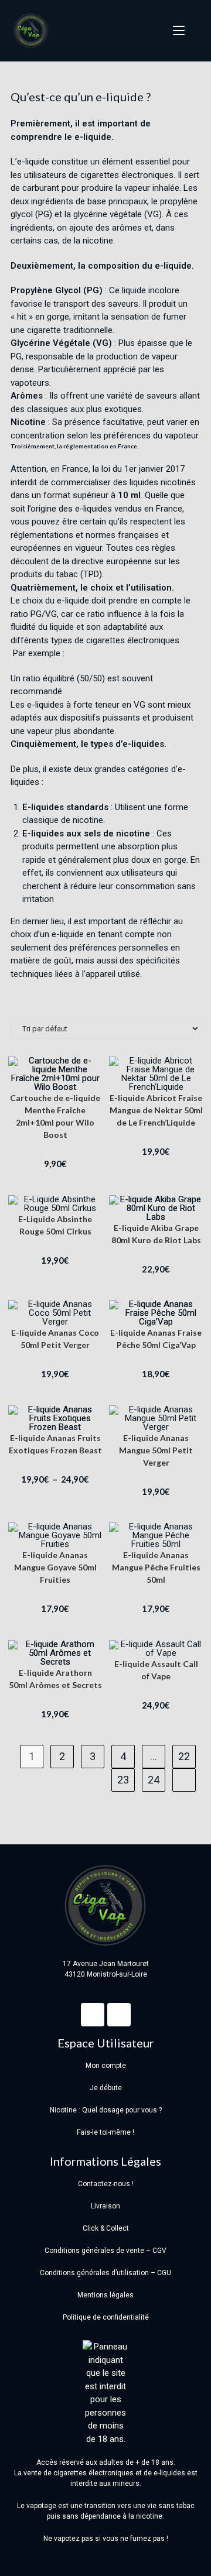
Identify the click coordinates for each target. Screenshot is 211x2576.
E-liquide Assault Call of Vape (156, 1670)
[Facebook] (93, 2015)
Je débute (106, 2088)
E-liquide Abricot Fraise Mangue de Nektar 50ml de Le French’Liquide (156, 1110)
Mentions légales (105, 2295)
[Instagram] (119, 2015)
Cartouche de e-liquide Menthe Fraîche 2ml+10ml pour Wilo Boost (55, 1116)
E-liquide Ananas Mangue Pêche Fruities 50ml (156, 1567)
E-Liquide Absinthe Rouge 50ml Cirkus (55, 1225)
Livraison (105, 2206)
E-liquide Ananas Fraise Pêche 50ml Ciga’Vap (156, 1339)
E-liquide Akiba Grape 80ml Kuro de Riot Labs (156, 1234)
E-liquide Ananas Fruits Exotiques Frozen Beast (55, 1444)
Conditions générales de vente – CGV (105, 2251)
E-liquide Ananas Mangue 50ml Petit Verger (156, 1450)
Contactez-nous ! (106, 2184)
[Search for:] (193, 31)
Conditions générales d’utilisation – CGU (105, 2273)
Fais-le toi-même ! (105, 2132)
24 (154, 1780)
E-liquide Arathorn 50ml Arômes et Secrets (55, 1679)
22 (184, 1756)
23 (123, 1780)
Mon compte (106, 2066)
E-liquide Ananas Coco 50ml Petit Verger (55, 1339)
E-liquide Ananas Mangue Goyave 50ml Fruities (55, 1567)
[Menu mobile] (175, 31)
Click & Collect (106, 2228)
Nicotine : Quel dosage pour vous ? (106, 2110)
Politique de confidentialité (106, 2317)
